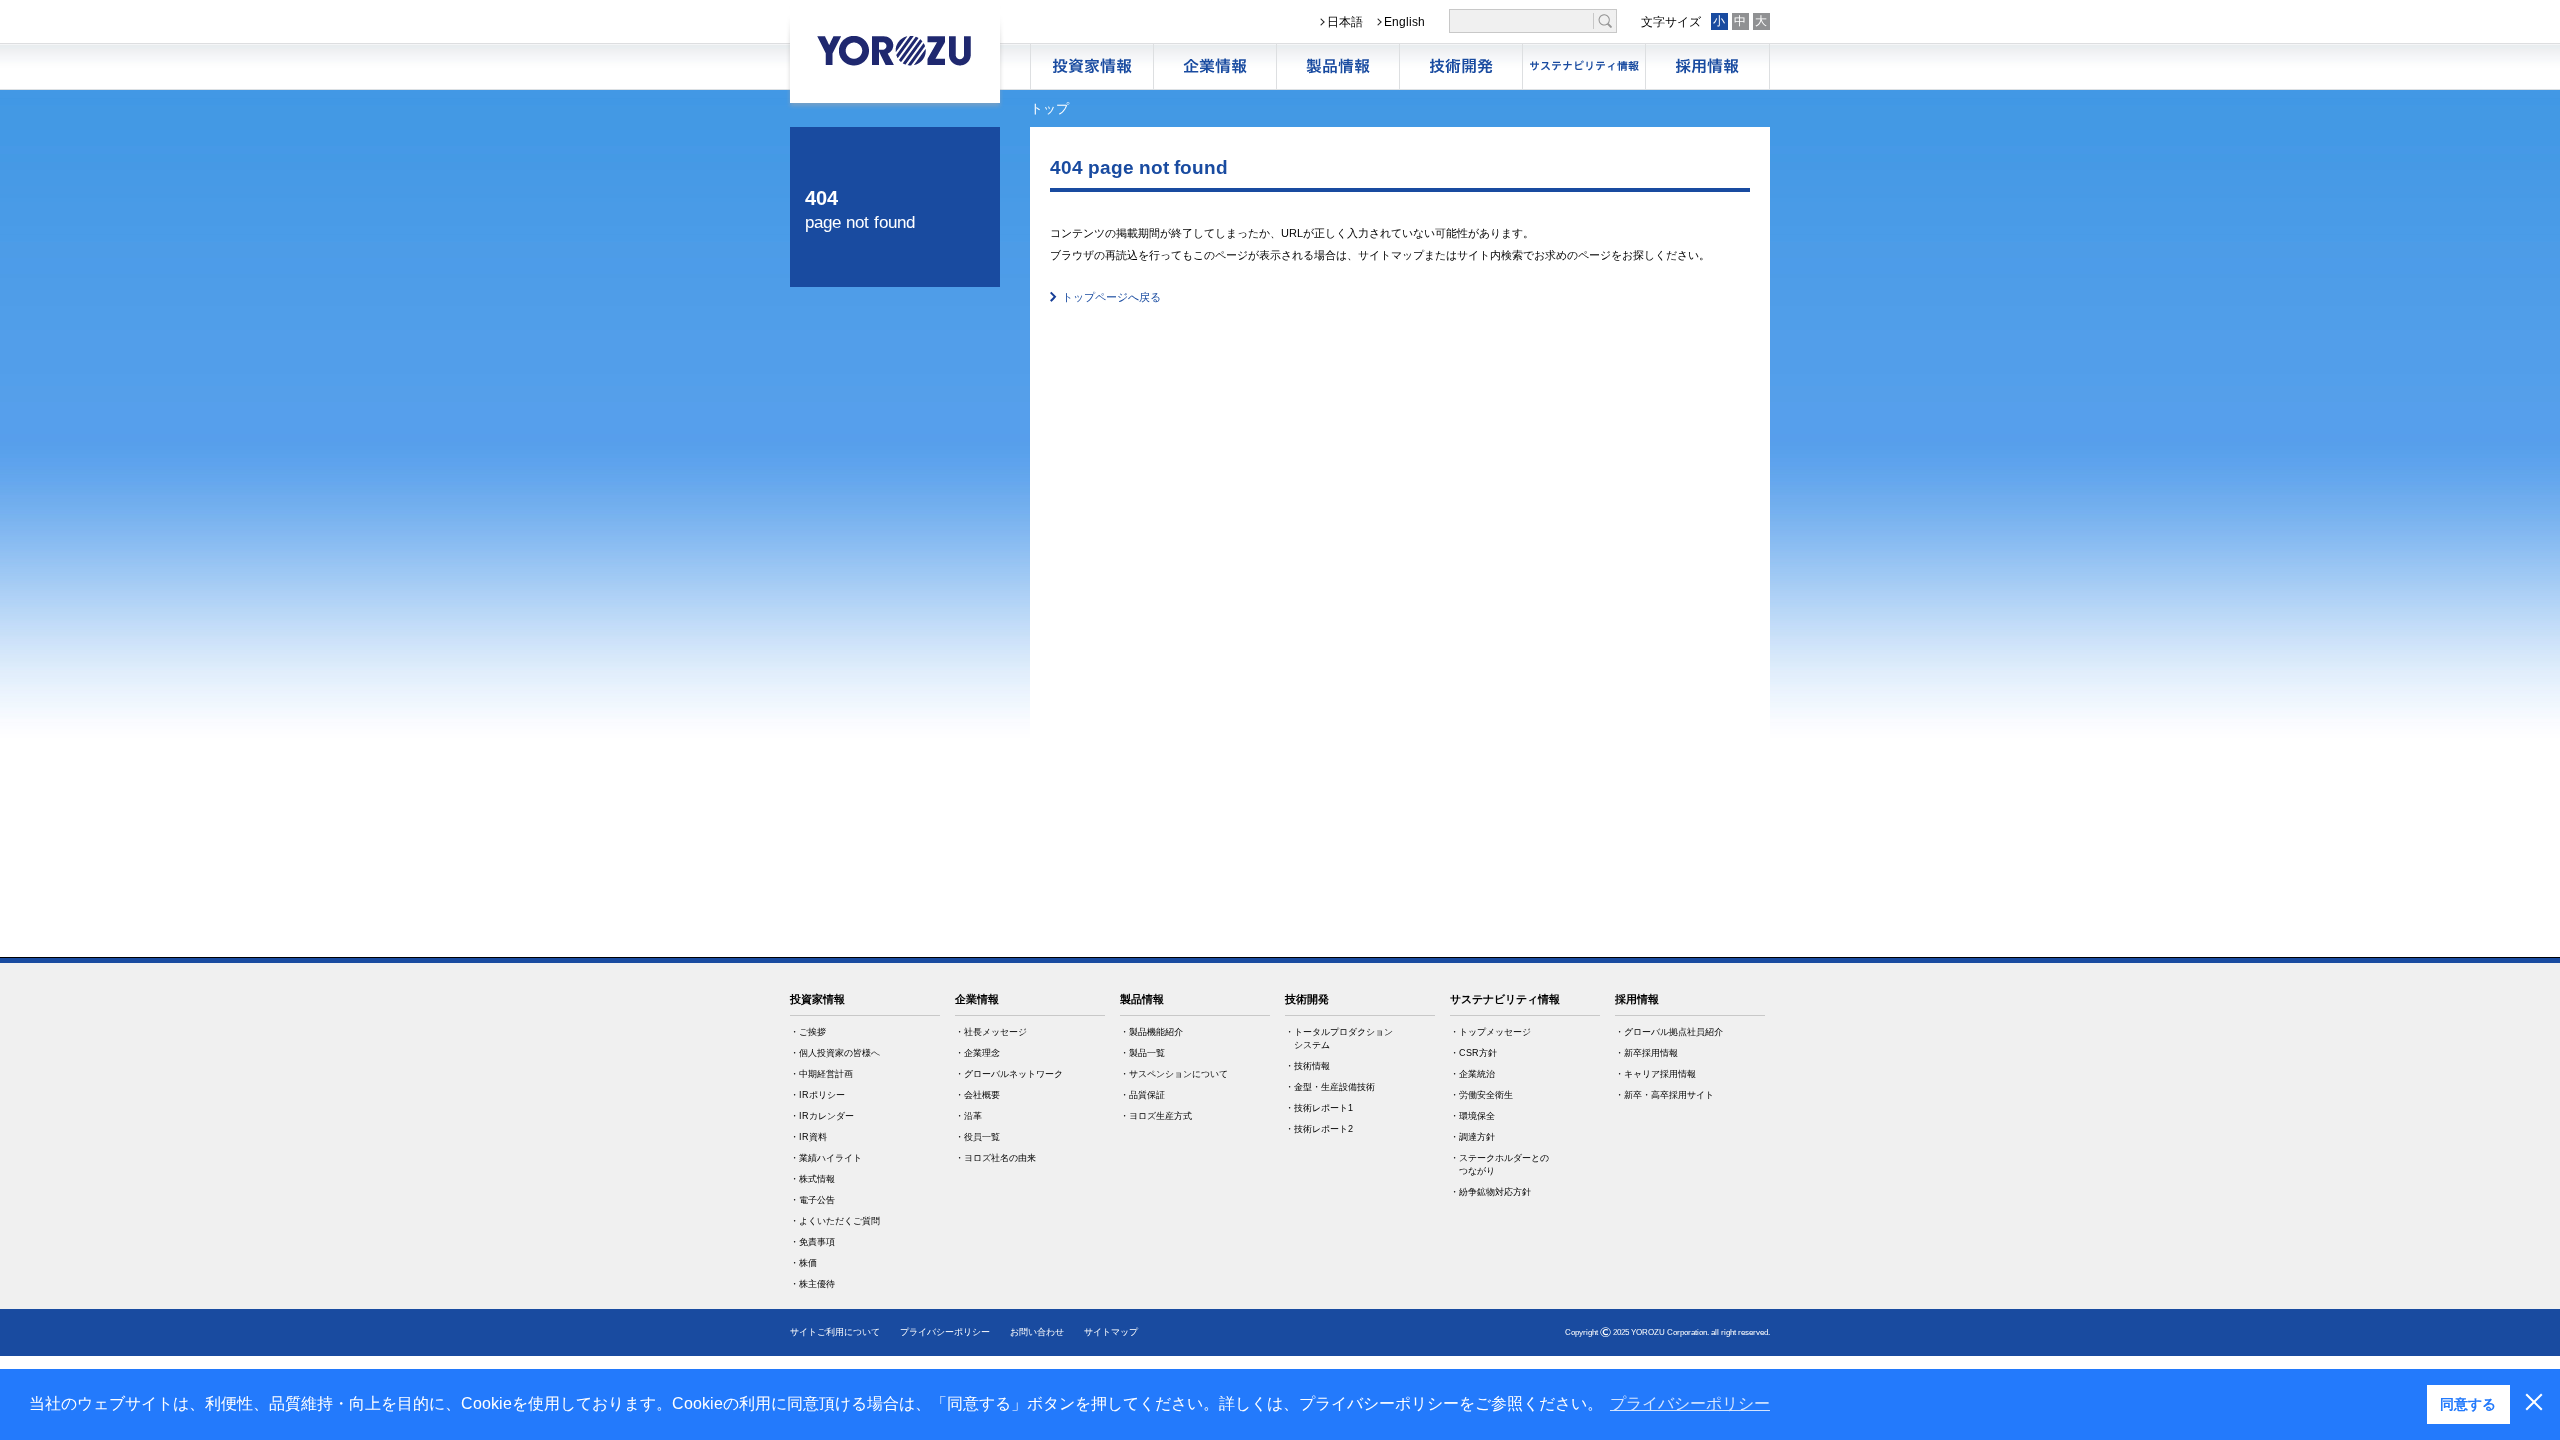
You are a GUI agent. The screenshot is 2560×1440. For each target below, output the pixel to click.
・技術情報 (1307, 1066)
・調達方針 (1472, 1137)
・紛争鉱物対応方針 (1490, 1192)
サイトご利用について (835, 1332)
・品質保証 (1142, 1095)
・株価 (803, 1263)
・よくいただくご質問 (835, 1221)
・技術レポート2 (1319, 1129)
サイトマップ (1111, 1332)
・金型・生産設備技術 (1330, 1087)
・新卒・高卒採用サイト (1664, 1095)
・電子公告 (812, 1200)
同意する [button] (2468, 1404)
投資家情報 (817, 999)
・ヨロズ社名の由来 (995, 1158)
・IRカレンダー (822, 1116)
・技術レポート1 (1319, 1108)
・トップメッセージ (1490, 1032)
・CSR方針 (1473, 1053)
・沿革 (968, 1116)
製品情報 (1338, 66)
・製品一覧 (1142, 1053)
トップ (1049, 108)
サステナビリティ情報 (1584, 66)
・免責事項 (812, 1242)
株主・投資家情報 (1092, 66)
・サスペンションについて (1174, 1074)
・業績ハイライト (826, 1158)
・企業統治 (1472, 1074)
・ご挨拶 (808, 1032)
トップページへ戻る (1111, 297)
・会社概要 (977, 1095)
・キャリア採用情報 (1655, 1074)
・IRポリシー (817, 1095)
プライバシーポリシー (945, 1332)
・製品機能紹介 (1151, 1032)
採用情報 (1707, 66)
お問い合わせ (1037, 1332)
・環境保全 (1472, 1116)
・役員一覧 (977, 1137)
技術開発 (1461, 66)
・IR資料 (808, 1137)
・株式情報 (812, 1179)
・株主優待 (812, 1284)
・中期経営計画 (821, 1074)
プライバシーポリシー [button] (1690, 1403)
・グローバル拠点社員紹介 (1669, 1032)
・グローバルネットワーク (1009, 1074)
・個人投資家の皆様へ (835, 1053)
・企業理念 (977, 1053)
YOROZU (895, 50)
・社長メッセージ (991, 1032)
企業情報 (1215, 66)
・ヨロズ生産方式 (1156, 1116)
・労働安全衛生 (1481, 1095)
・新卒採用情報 (1646, 1053)
